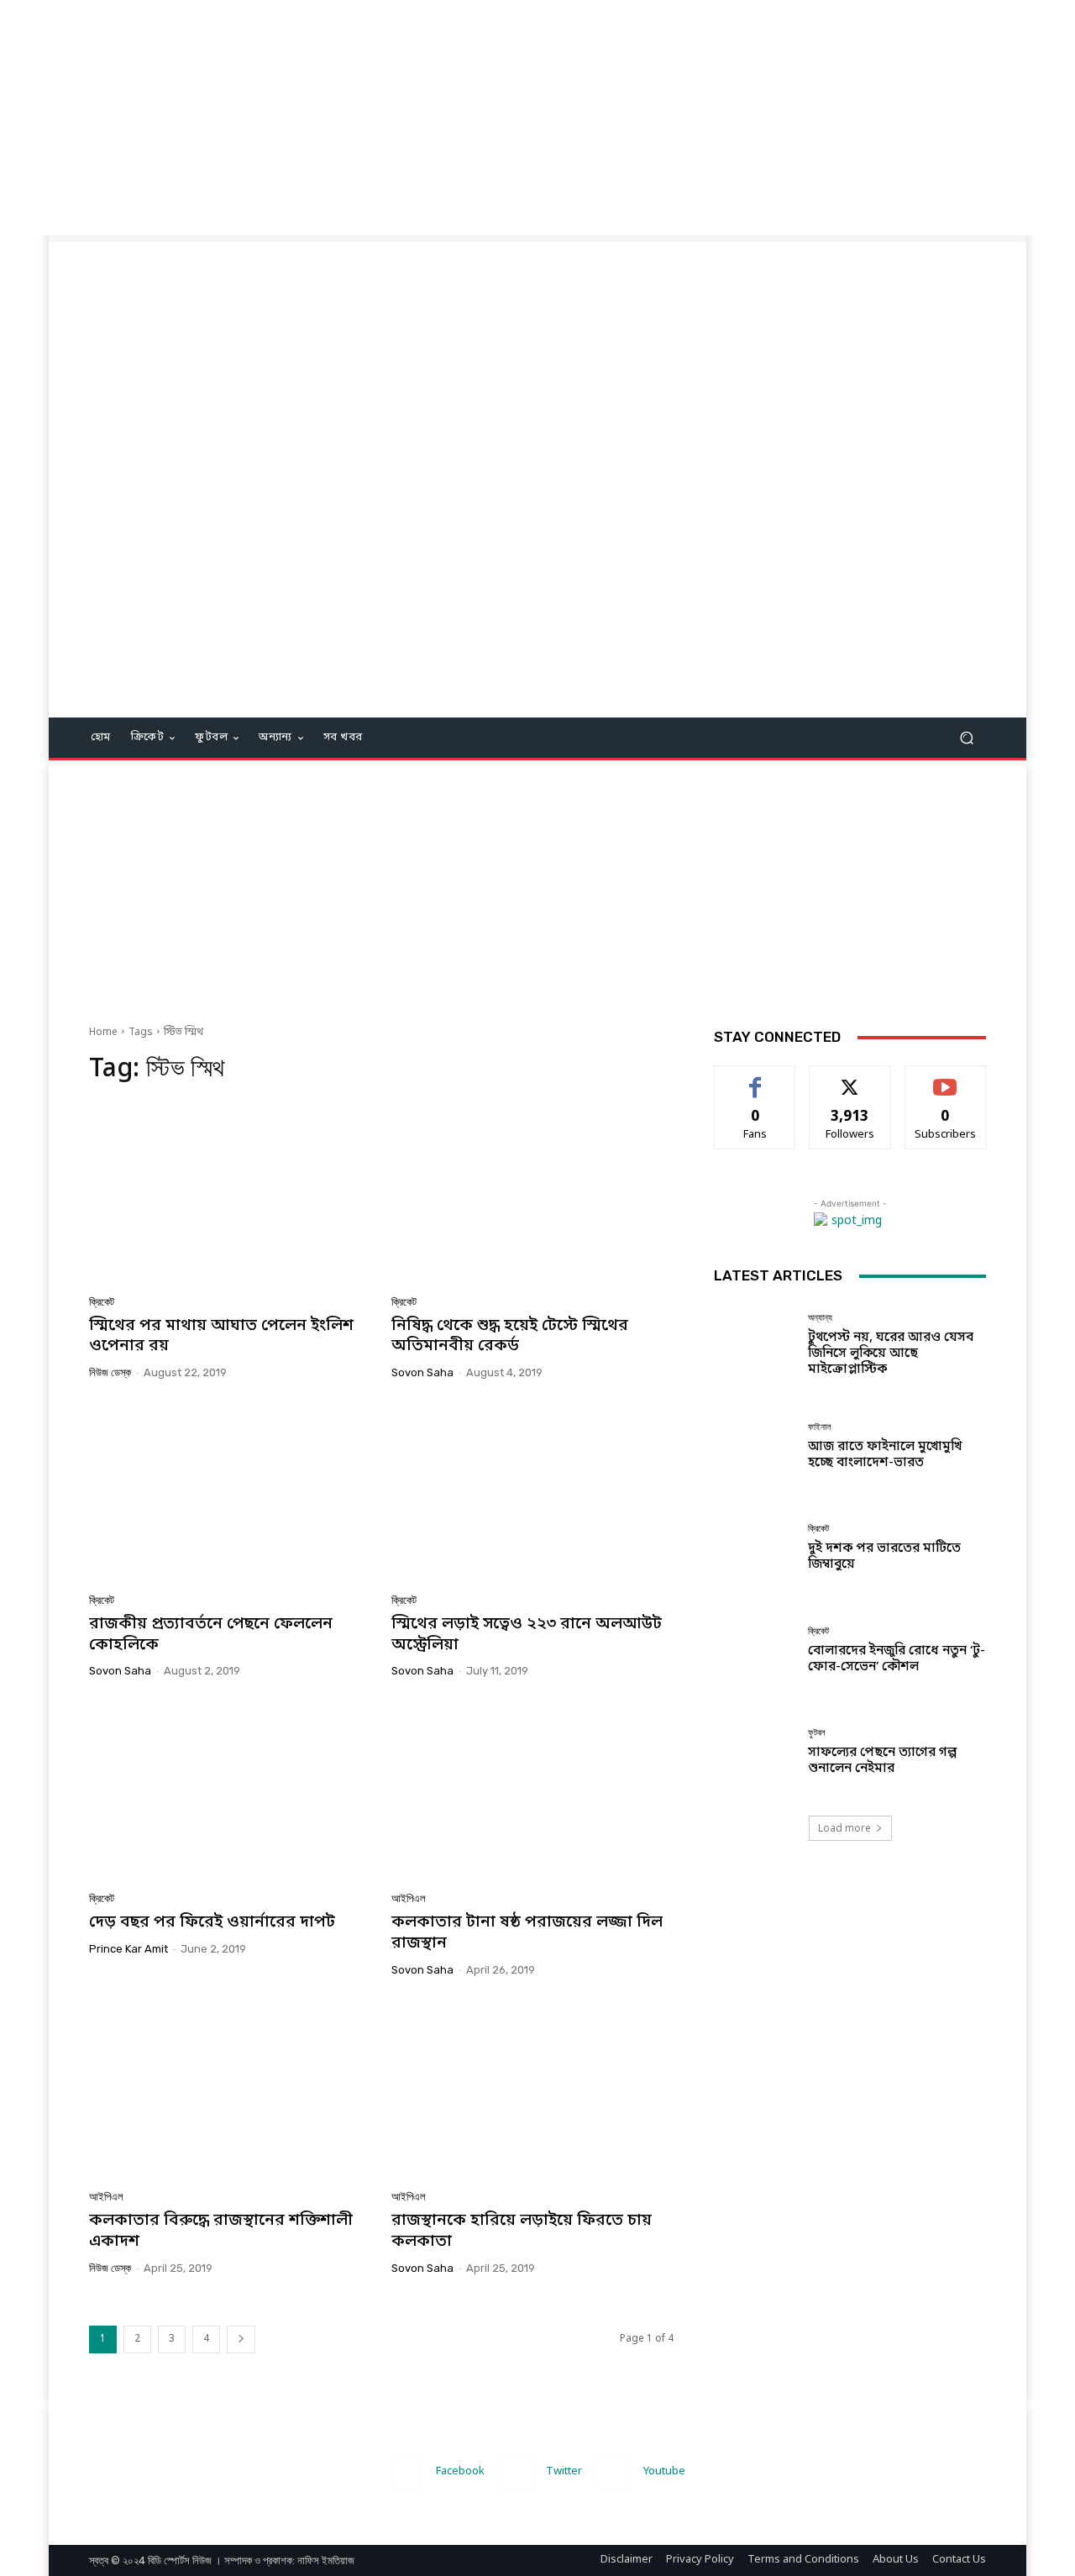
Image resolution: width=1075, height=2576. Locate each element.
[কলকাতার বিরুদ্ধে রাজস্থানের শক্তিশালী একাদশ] (230, 2090)
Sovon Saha (422, 1372)
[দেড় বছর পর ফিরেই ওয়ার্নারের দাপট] (230, 1791)
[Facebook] (406, 2472)
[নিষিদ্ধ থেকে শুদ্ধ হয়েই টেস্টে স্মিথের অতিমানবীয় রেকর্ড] (532, 1195)
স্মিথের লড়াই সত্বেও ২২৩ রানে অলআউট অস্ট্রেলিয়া (527, 1635)
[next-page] (241, 2339)
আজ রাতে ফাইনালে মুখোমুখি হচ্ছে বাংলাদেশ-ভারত (885, 1455)
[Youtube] (614, 2472)
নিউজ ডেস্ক (110, 1372)
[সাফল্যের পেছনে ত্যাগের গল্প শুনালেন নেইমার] (755, 1752)
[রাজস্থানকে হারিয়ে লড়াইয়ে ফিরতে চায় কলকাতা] (532, 2090)
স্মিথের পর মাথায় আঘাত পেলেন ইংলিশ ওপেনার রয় (221, 1337)
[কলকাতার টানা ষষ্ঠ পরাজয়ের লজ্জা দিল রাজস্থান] (532, 1791)
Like (755, 1078)
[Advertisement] (504, 118)
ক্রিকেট (102, 1302)
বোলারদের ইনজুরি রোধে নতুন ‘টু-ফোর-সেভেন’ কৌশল (897, 1659)
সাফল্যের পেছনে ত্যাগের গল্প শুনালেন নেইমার (882, 1761)
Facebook (460, 2471)
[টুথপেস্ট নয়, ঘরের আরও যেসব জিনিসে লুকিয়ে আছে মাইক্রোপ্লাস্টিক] (755, 1345)
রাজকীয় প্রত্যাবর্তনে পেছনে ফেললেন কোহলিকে (211, 1635)
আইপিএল (409, 1898)
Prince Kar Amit (128, 1949)
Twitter (564, 2471)
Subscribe (945, 1078)
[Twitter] (516, 2472)
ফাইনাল (820, 1427)
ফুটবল (817, 1733)
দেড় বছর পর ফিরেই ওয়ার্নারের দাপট (212, 1923)
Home (103, 1033)
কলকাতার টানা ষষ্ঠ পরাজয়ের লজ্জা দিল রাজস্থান (527, 1933)
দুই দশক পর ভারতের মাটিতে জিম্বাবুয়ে (884, 1556)
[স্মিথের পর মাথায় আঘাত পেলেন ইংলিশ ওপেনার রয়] (230, 1195)
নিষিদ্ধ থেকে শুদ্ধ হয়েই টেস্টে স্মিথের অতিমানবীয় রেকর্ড (510, 1337)
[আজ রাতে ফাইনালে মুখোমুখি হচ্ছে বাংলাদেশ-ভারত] (755, 1446)
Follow (850, 1078)
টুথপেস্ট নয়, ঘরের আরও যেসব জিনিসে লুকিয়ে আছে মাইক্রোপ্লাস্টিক (891, 1354)
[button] (966, 738)
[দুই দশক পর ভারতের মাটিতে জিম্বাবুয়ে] (755, 1548)
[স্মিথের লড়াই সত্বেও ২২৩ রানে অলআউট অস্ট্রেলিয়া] (532, 1493)
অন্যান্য (820, 1318)
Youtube (664, 2471)
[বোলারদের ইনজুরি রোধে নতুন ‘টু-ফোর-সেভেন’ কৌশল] (755, 1651)
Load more (844, 1828)
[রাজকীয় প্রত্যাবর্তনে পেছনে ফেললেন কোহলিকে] (230, 1493)
